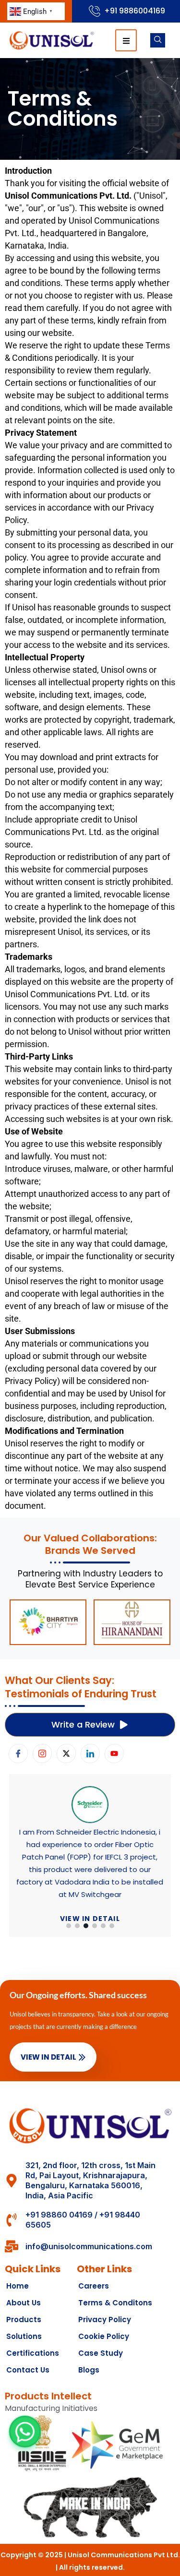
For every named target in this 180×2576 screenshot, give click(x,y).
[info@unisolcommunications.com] (12, 2246)
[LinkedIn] (90, 1753)
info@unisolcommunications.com (89, 2246)
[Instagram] (42, 1753)
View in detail (90, 1894)
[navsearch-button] (158, 40)
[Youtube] (114, 1753)
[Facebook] (18, 1753)
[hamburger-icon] (126, 40)
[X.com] (66, 1753)
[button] (69, 1926)
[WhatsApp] (25, 2432)
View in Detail (48, 2057)
